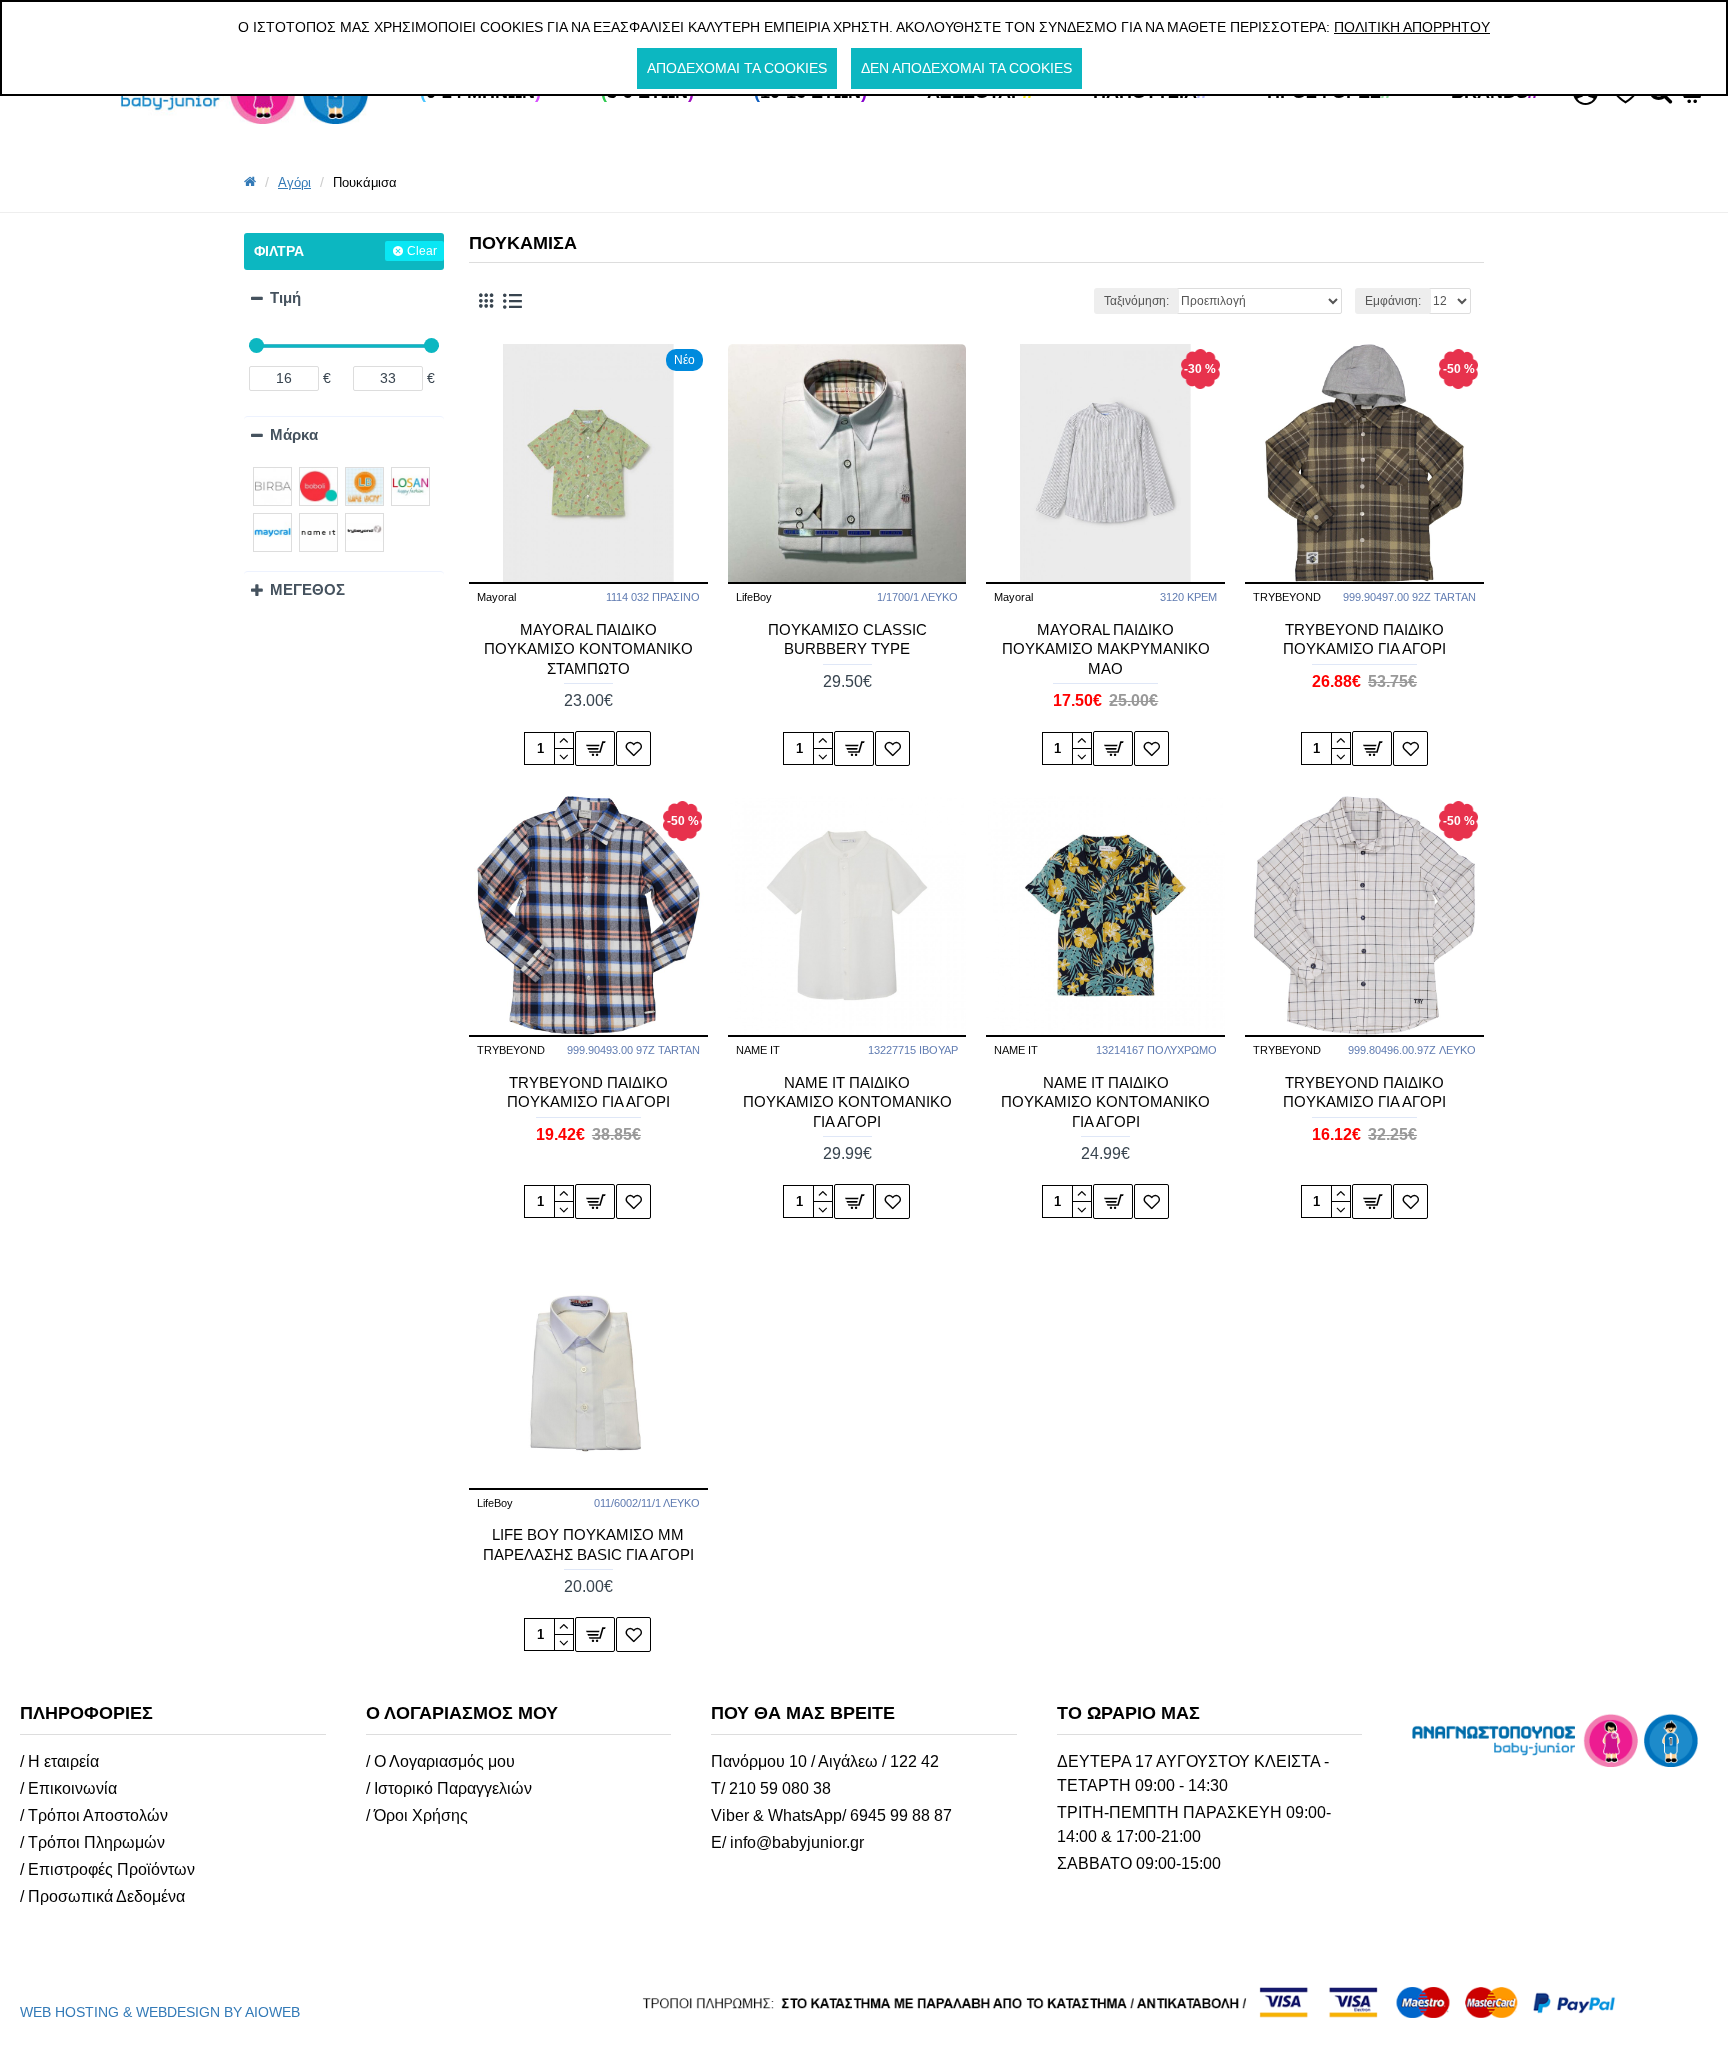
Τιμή (285, 297)
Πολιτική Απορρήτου (1412, 27)
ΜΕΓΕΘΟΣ (307, 589)
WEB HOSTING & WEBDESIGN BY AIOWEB (160, 2012)
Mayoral (496, 597)
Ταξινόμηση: (1136, 301)
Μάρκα (294, 434)
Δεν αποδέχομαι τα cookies (966, 68)
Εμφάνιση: (1393, 301)
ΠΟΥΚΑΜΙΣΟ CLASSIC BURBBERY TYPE (847, 639)
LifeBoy (754, 597)
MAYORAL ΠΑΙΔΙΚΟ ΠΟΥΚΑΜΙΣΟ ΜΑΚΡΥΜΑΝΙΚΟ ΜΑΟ (1106, 649)
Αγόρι (294, 182)
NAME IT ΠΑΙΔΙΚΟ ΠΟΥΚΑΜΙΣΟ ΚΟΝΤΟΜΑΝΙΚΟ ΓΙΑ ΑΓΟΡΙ (847, 1102)
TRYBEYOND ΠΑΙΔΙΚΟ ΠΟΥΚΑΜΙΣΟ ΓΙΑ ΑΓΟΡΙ (1364, 639)
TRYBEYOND (1287, 597)
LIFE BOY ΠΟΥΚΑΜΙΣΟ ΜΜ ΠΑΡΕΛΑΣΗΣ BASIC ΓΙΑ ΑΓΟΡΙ (588, 1544)
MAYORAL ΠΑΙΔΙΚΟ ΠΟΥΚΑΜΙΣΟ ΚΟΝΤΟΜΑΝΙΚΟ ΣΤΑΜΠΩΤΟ (588, 649)
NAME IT (758, 1050)
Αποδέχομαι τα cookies (737, 68)
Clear (422, 251)
